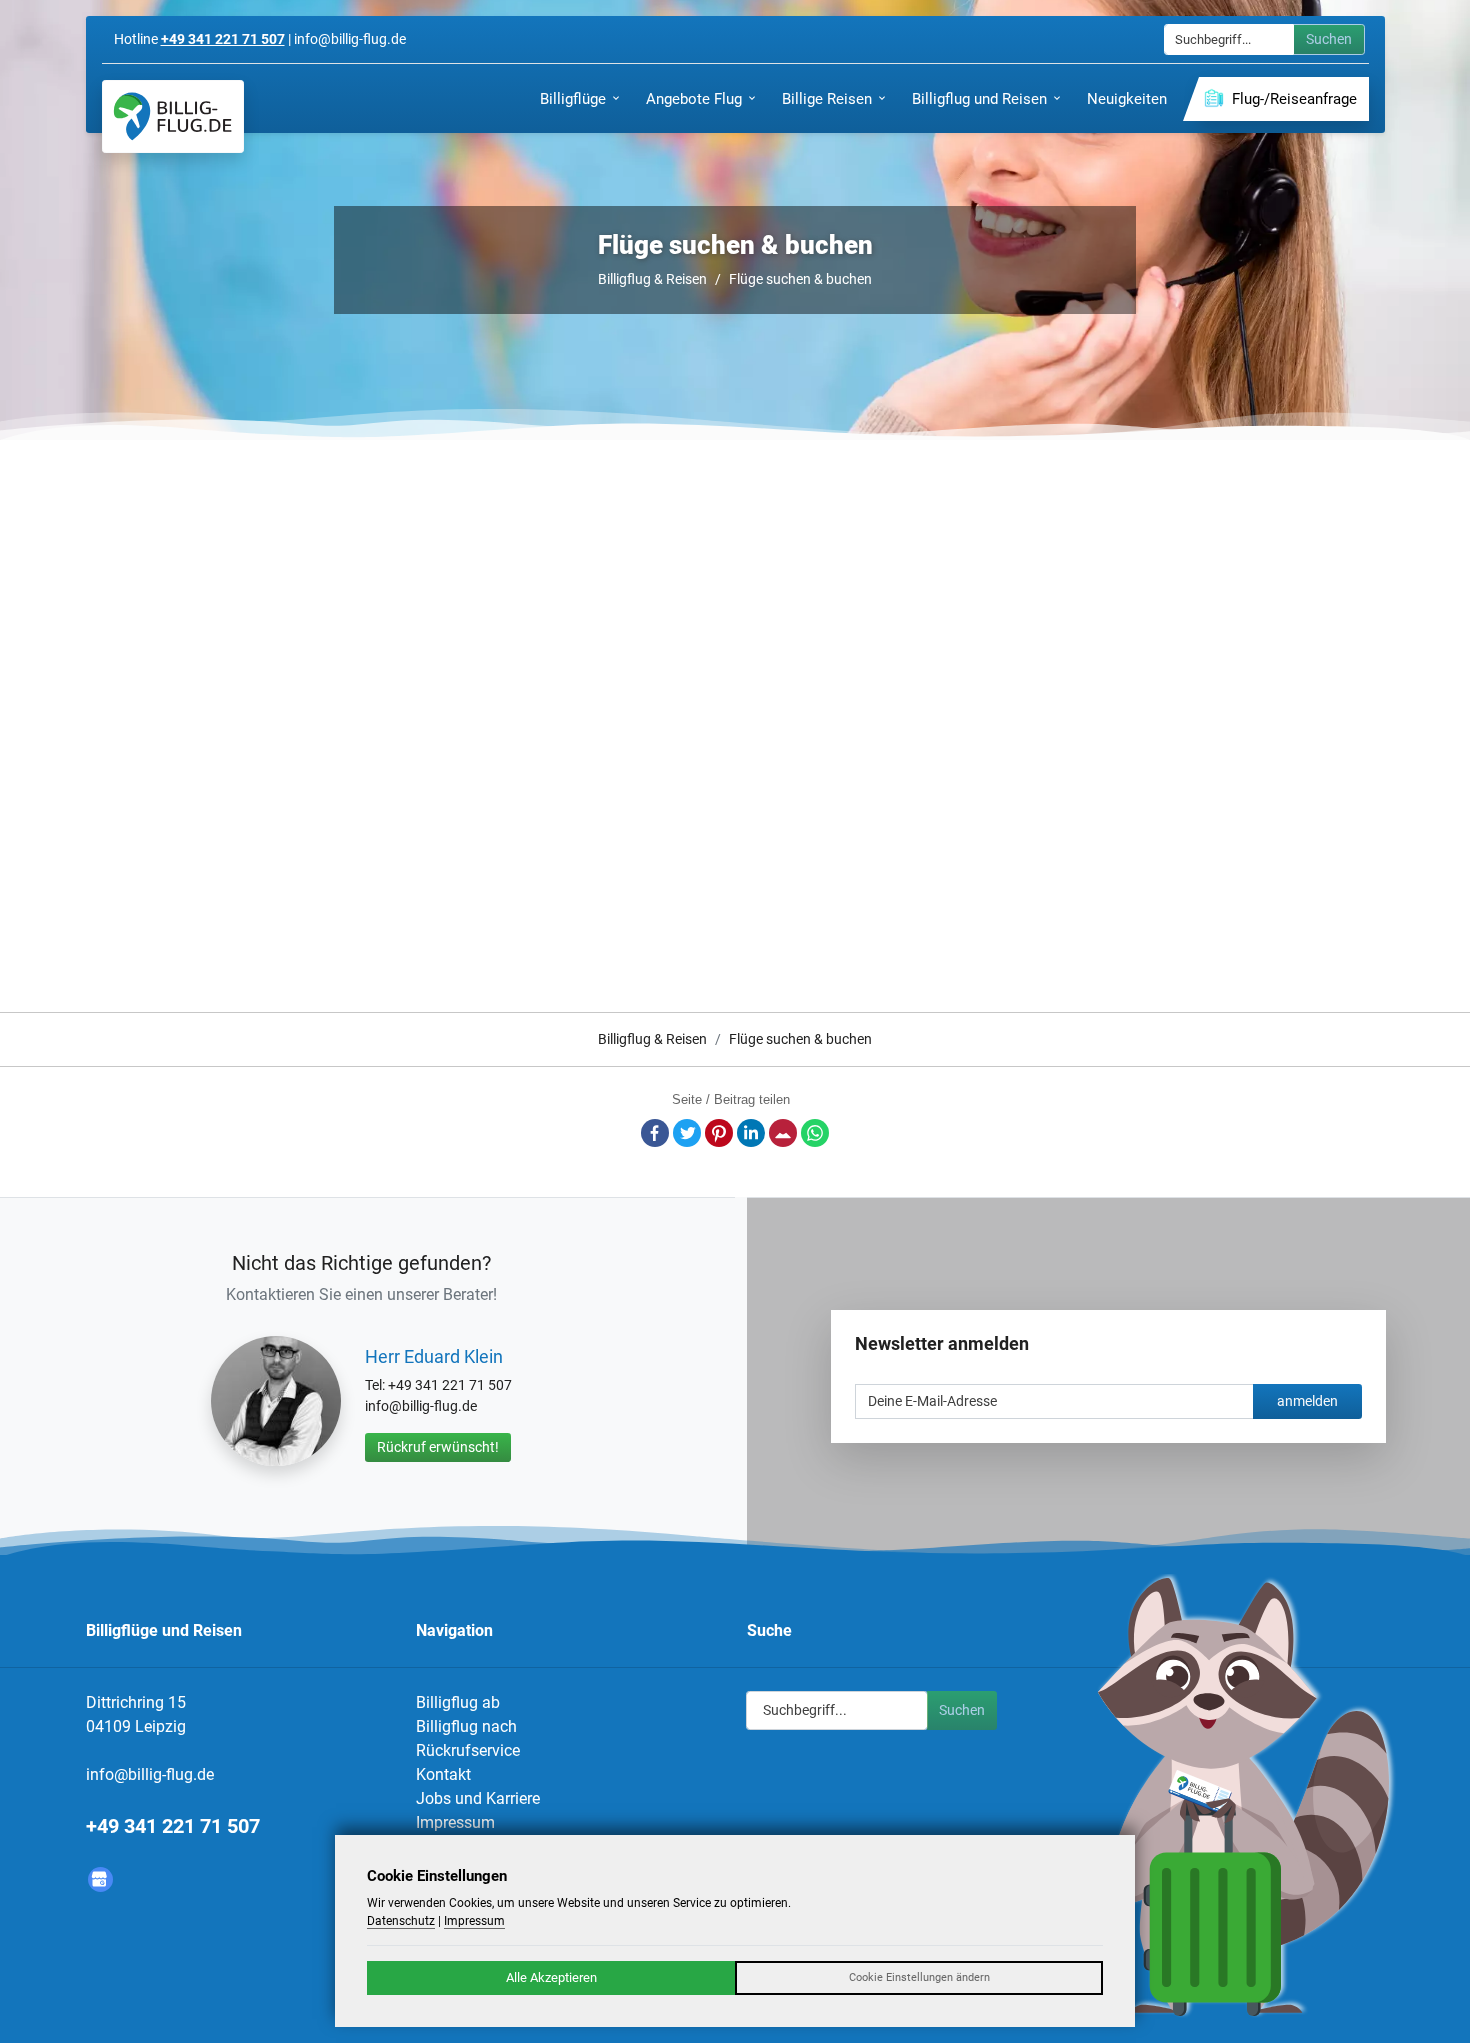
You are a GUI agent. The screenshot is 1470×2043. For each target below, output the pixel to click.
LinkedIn (751, 1133)
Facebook (655, 1133)
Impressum (455, 1822)
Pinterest (719, 1133)
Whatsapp (815, 1133)
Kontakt (443, 1774)
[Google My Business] (100, 1879)
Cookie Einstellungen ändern (919, 1977)
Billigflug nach (466, 1726)
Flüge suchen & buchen (800, 279)
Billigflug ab (458, 1702)
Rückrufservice (468, 1750)
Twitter (687, 1133)
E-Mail (783, 1133)
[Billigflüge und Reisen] (173, 116)
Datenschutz (401, 1921)
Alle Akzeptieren (551, 1977)
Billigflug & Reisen (652, 279)
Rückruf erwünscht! (438, 1447)
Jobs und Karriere (478, 1798)
